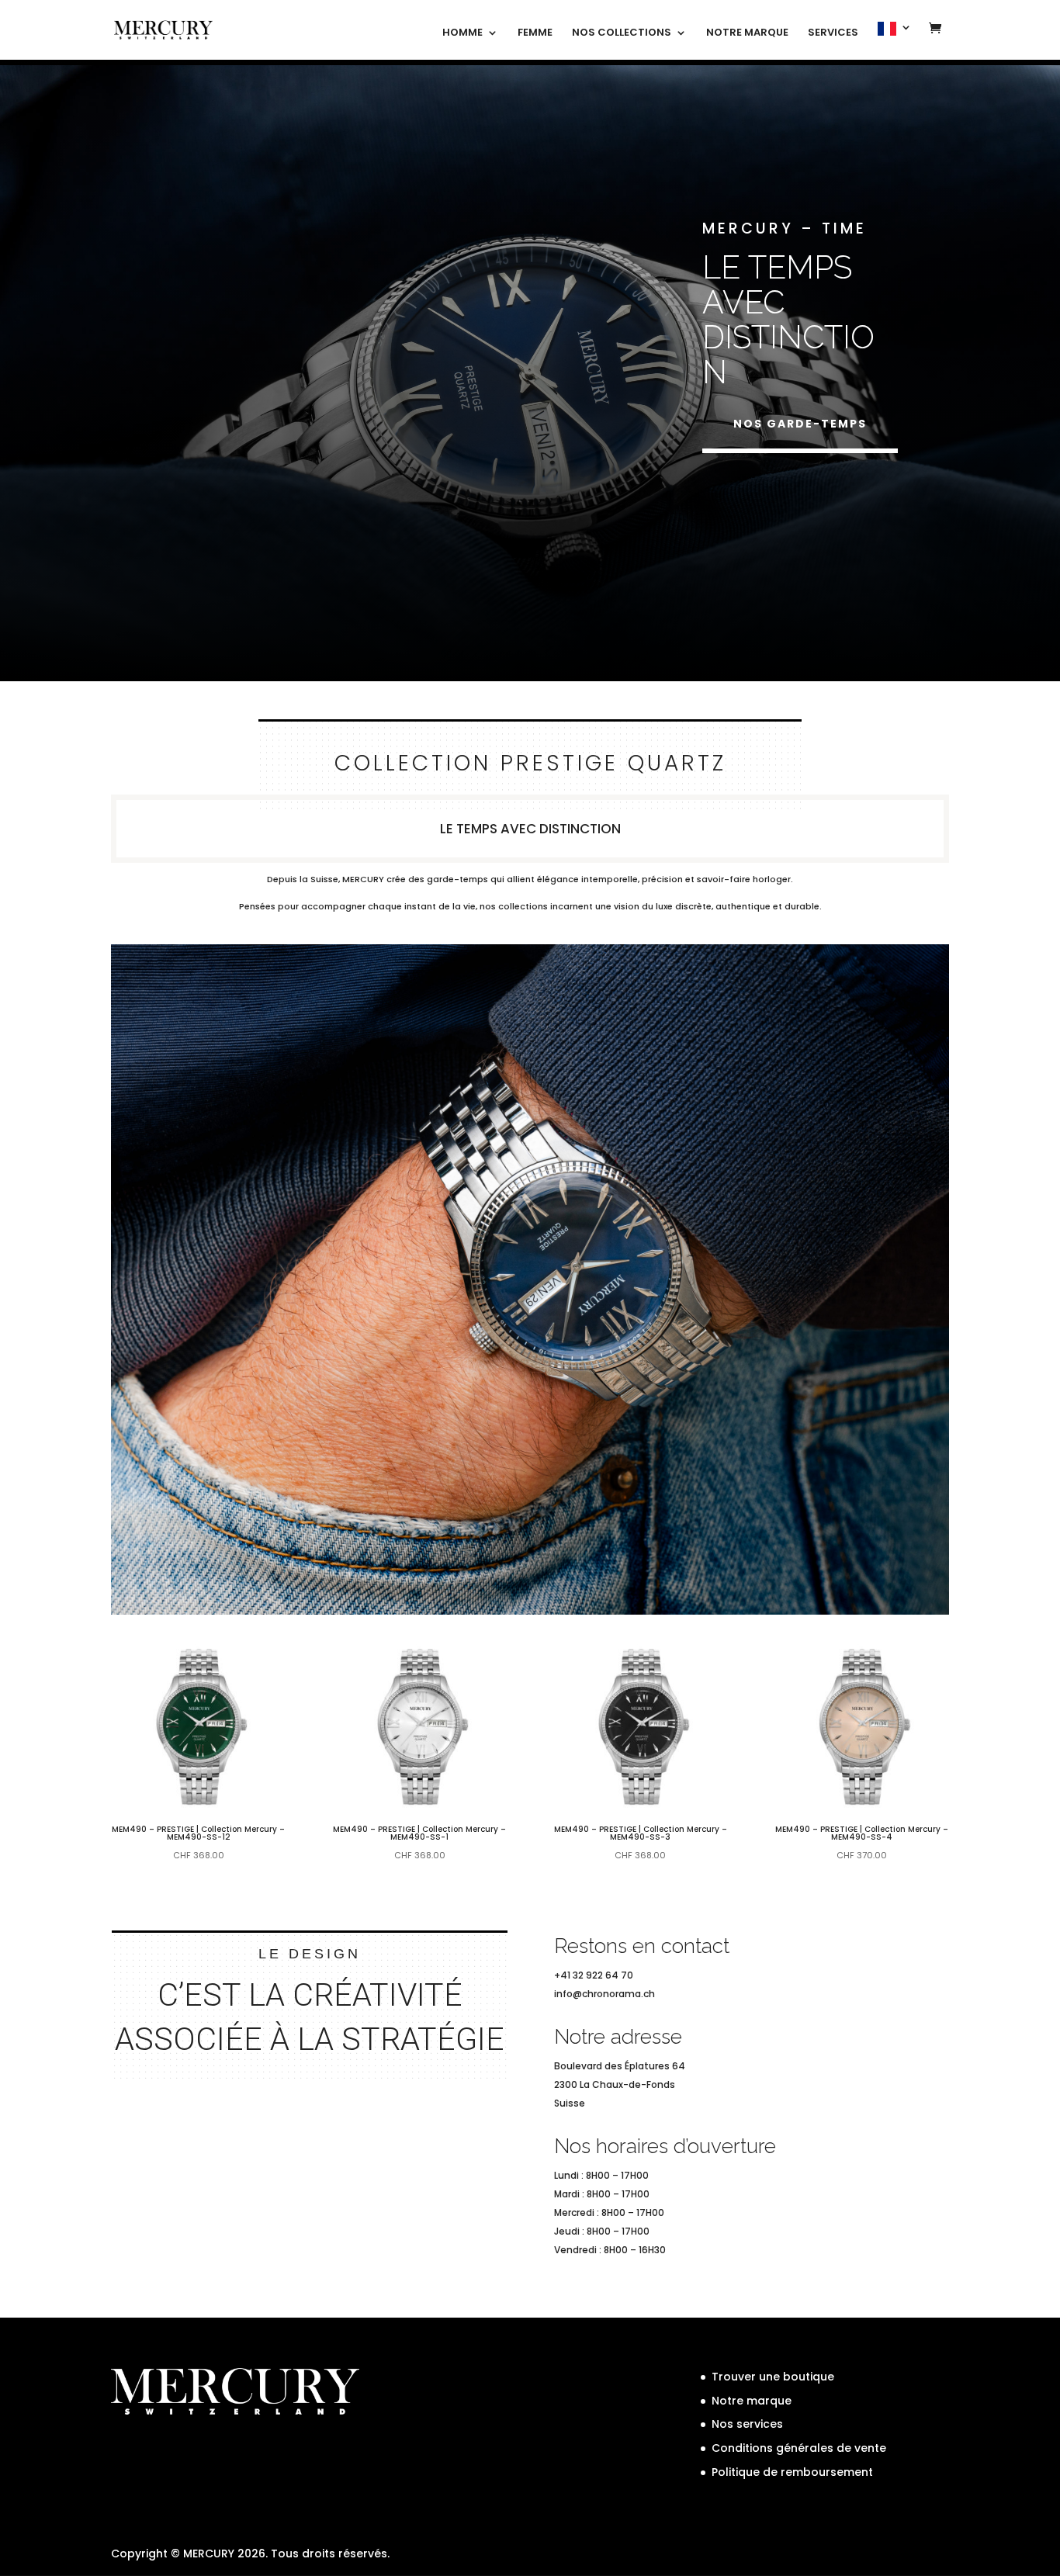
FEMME (535, 33)
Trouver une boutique (773, 2377)
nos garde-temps (800, 424)
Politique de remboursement (792, 2472)
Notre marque (752, 2401)
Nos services (747, 2424)
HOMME (462, 33)
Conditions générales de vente (799, 2448)
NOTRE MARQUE (747, 33)
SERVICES (833, 33)
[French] (895, 41)
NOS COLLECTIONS (622, 33)
